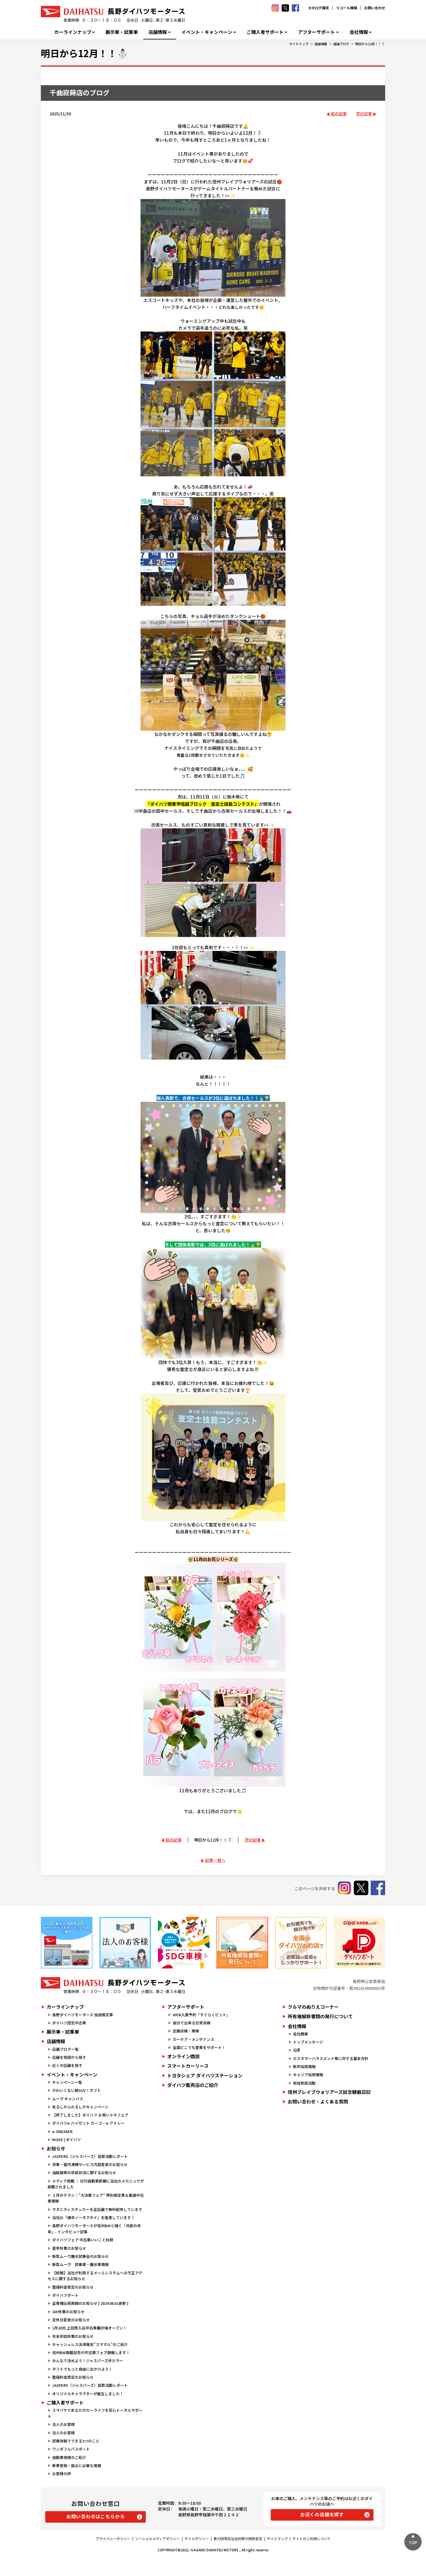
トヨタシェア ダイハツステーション (205, 2075)
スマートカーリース (188, 2066)
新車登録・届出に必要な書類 (77, 2465)
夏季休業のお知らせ (69, 2248)
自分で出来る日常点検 (192, 2023)
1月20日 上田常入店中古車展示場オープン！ (89, 2328)
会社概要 (301, 2034)
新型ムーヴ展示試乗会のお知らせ (80, 2256)
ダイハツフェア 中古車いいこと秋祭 (83, 2240)
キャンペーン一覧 (67, 2082)
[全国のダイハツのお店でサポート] (301, 1943)
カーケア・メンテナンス (193, 2039)
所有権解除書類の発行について (320, 2016)
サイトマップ (277, 2538)
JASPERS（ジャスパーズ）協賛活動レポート (90, 2156)
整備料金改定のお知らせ (73, 2287)
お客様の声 (62, 2474)
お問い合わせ (375, 8)
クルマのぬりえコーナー (313, 2007)
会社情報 (359, 32)
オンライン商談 (183, 2056)
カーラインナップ (73, 32)
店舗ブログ (341, 44)
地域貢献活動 (304, 2083)
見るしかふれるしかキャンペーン (80, 2107)
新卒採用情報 (304, 2067)
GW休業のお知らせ (68, 2312)
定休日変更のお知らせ (71, 2320)
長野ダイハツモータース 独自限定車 (83, 2015)
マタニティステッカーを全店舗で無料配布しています (97, 2209)
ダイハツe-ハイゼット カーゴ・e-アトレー (88, 2123)
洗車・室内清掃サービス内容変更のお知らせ (90, 2164)
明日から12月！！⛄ (370, 44)
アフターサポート (316, 32)
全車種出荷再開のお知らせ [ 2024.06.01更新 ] (90, 2303)
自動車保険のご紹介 (69, 2457)
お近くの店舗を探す (322, 2514)
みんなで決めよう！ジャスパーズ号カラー (88, 2361)
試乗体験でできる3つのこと (76, 2441)
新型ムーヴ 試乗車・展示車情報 (80, 2264)
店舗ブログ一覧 (65, 2049)
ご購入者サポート (265, 32)
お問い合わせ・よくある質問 (318, 2101)
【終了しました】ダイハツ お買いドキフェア (90, 2115)
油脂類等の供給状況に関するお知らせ (84, 2173)
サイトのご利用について (312, 2538)
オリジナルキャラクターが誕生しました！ (88, 2394)
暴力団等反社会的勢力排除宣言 (238, 2538)
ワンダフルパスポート (71, 2449)
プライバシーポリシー (113, 2538)
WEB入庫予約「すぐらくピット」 (201, 2015)
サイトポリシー (197, 2538)
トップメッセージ (308, 2042)
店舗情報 (158, 32)
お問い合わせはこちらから (96, 2516)
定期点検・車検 (186, 2031)
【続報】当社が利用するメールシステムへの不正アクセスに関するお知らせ (95, 2276)
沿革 (297, 2050)
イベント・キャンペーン (207, 32)
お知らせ (56, 2148)
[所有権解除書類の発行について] (242, 1943)
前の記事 (339, 114)
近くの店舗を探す (67, 2065)
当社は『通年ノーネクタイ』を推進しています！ (93, 2217)
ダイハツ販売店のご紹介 (193, 2085)
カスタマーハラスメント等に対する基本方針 (331, 2058)
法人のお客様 (63, 2424)
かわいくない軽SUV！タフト (77, 2090)
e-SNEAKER (62, 2131)
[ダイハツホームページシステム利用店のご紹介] (67, 1943)
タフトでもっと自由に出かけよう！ (82, 2369)
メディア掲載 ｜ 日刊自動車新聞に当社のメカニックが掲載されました (96, 2184)
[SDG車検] (184, 1943)
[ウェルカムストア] (125, 1943)
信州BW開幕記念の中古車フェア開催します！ (91, 2352)
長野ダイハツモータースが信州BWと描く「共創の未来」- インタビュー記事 (94, 2229)
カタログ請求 (318, 8)
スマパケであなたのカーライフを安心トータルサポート (95, 2413)
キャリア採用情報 (308, 2075)
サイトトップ (299, 44)
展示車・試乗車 (122, 32)
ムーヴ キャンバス (68, 2099)
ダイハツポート (65, 2295)
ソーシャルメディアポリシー (158, 2538)
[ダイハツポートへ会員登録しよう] (359, 1943)
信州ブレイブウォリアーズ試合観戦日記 (329, 2092)
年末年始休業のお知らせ (73, 2336)
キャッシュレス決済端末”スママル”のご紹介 (90, 2344)
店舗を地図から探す (69, 2057)
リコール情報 (347, 8)
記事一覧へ (215, 1860)
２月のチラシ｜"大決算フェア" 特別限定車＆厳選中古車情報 (96, 2198)
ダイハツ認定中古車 (69, 2023)
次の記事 (364, 114)
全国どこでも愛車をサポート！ (199, 2047)
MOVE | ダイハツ (67, 2140)
